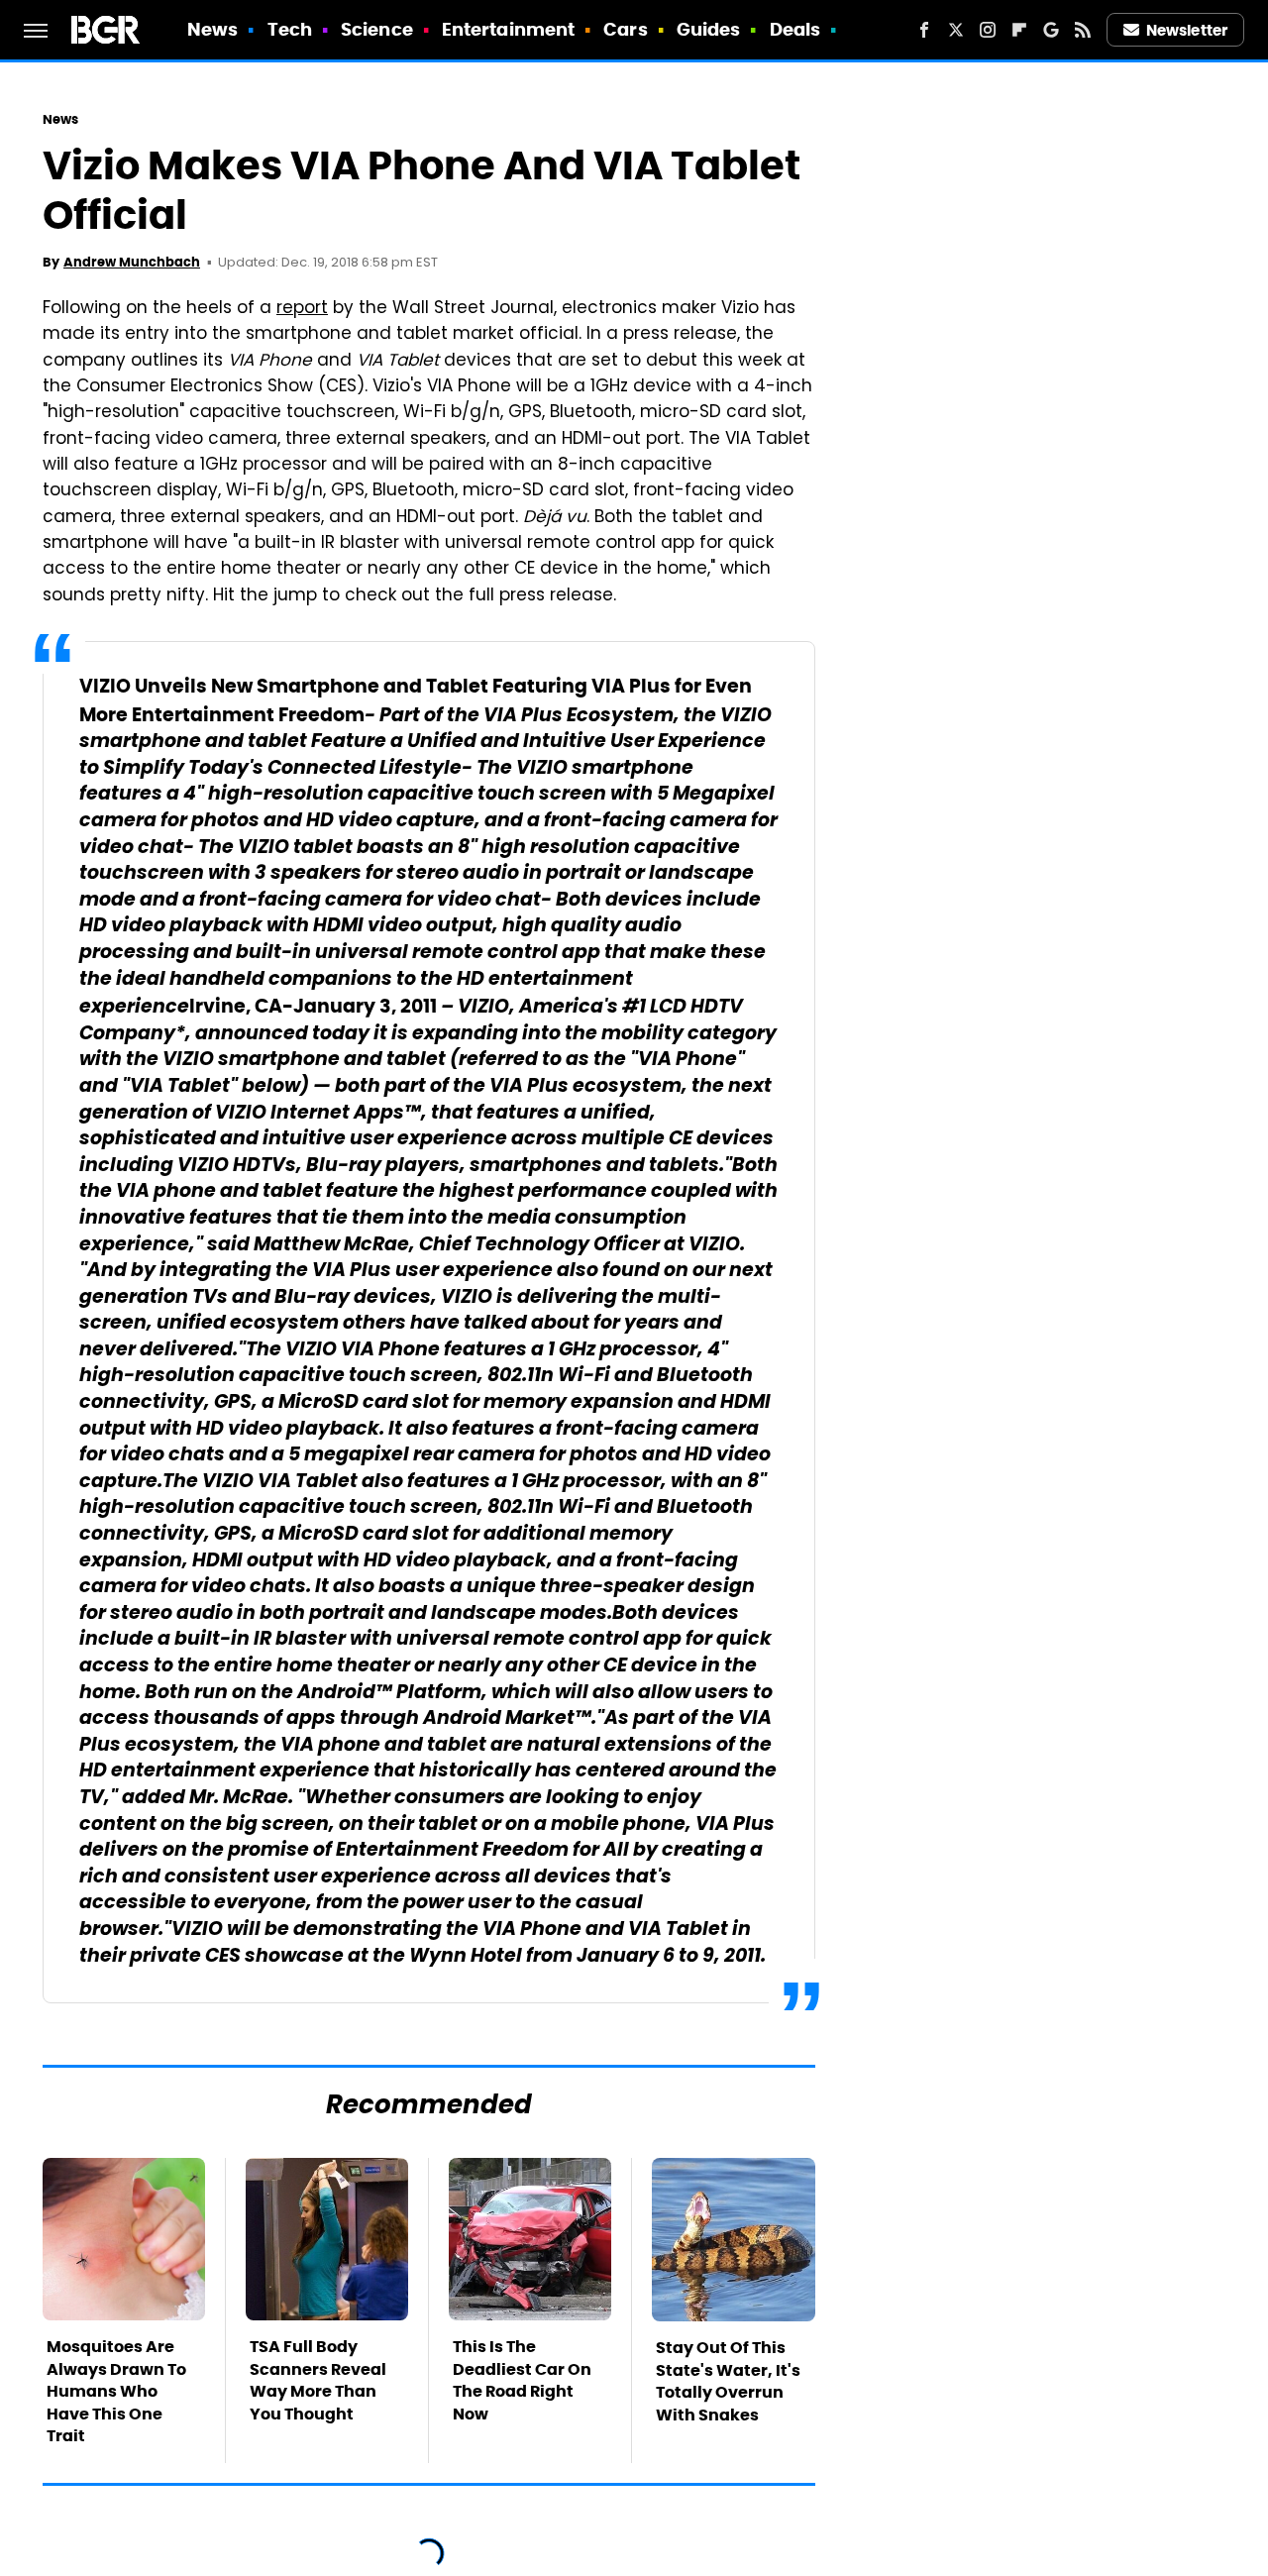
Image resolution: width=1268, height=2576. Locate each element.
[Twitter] (956, 30)
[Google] (1051, 30)
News (212, 29)
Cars (625, 29)
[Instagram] (988, 30)
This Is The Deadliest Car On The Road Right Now (522, 2380)
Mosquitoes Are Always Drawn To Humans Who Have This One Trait (116, 2391)
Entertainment (508, 29)
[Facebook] (924, 30)
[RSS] (1083, 30)
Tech (290, 29)
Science (377, 29)
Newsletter (1187, 30)
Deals (795, 29)
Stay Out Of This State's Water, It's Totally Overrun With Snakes (728, 2381)
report (302, 309)
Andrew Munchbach (132, 262)
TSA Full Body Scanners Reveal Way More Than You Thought (318, 2380)
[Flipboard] (1019, 30)
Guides (709, 29)
